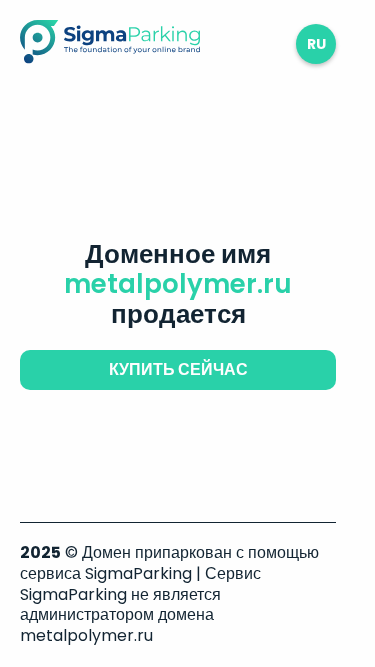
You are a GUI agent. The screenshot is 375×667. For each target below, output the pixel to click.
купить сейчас (178, 369)
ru (316, 44)
